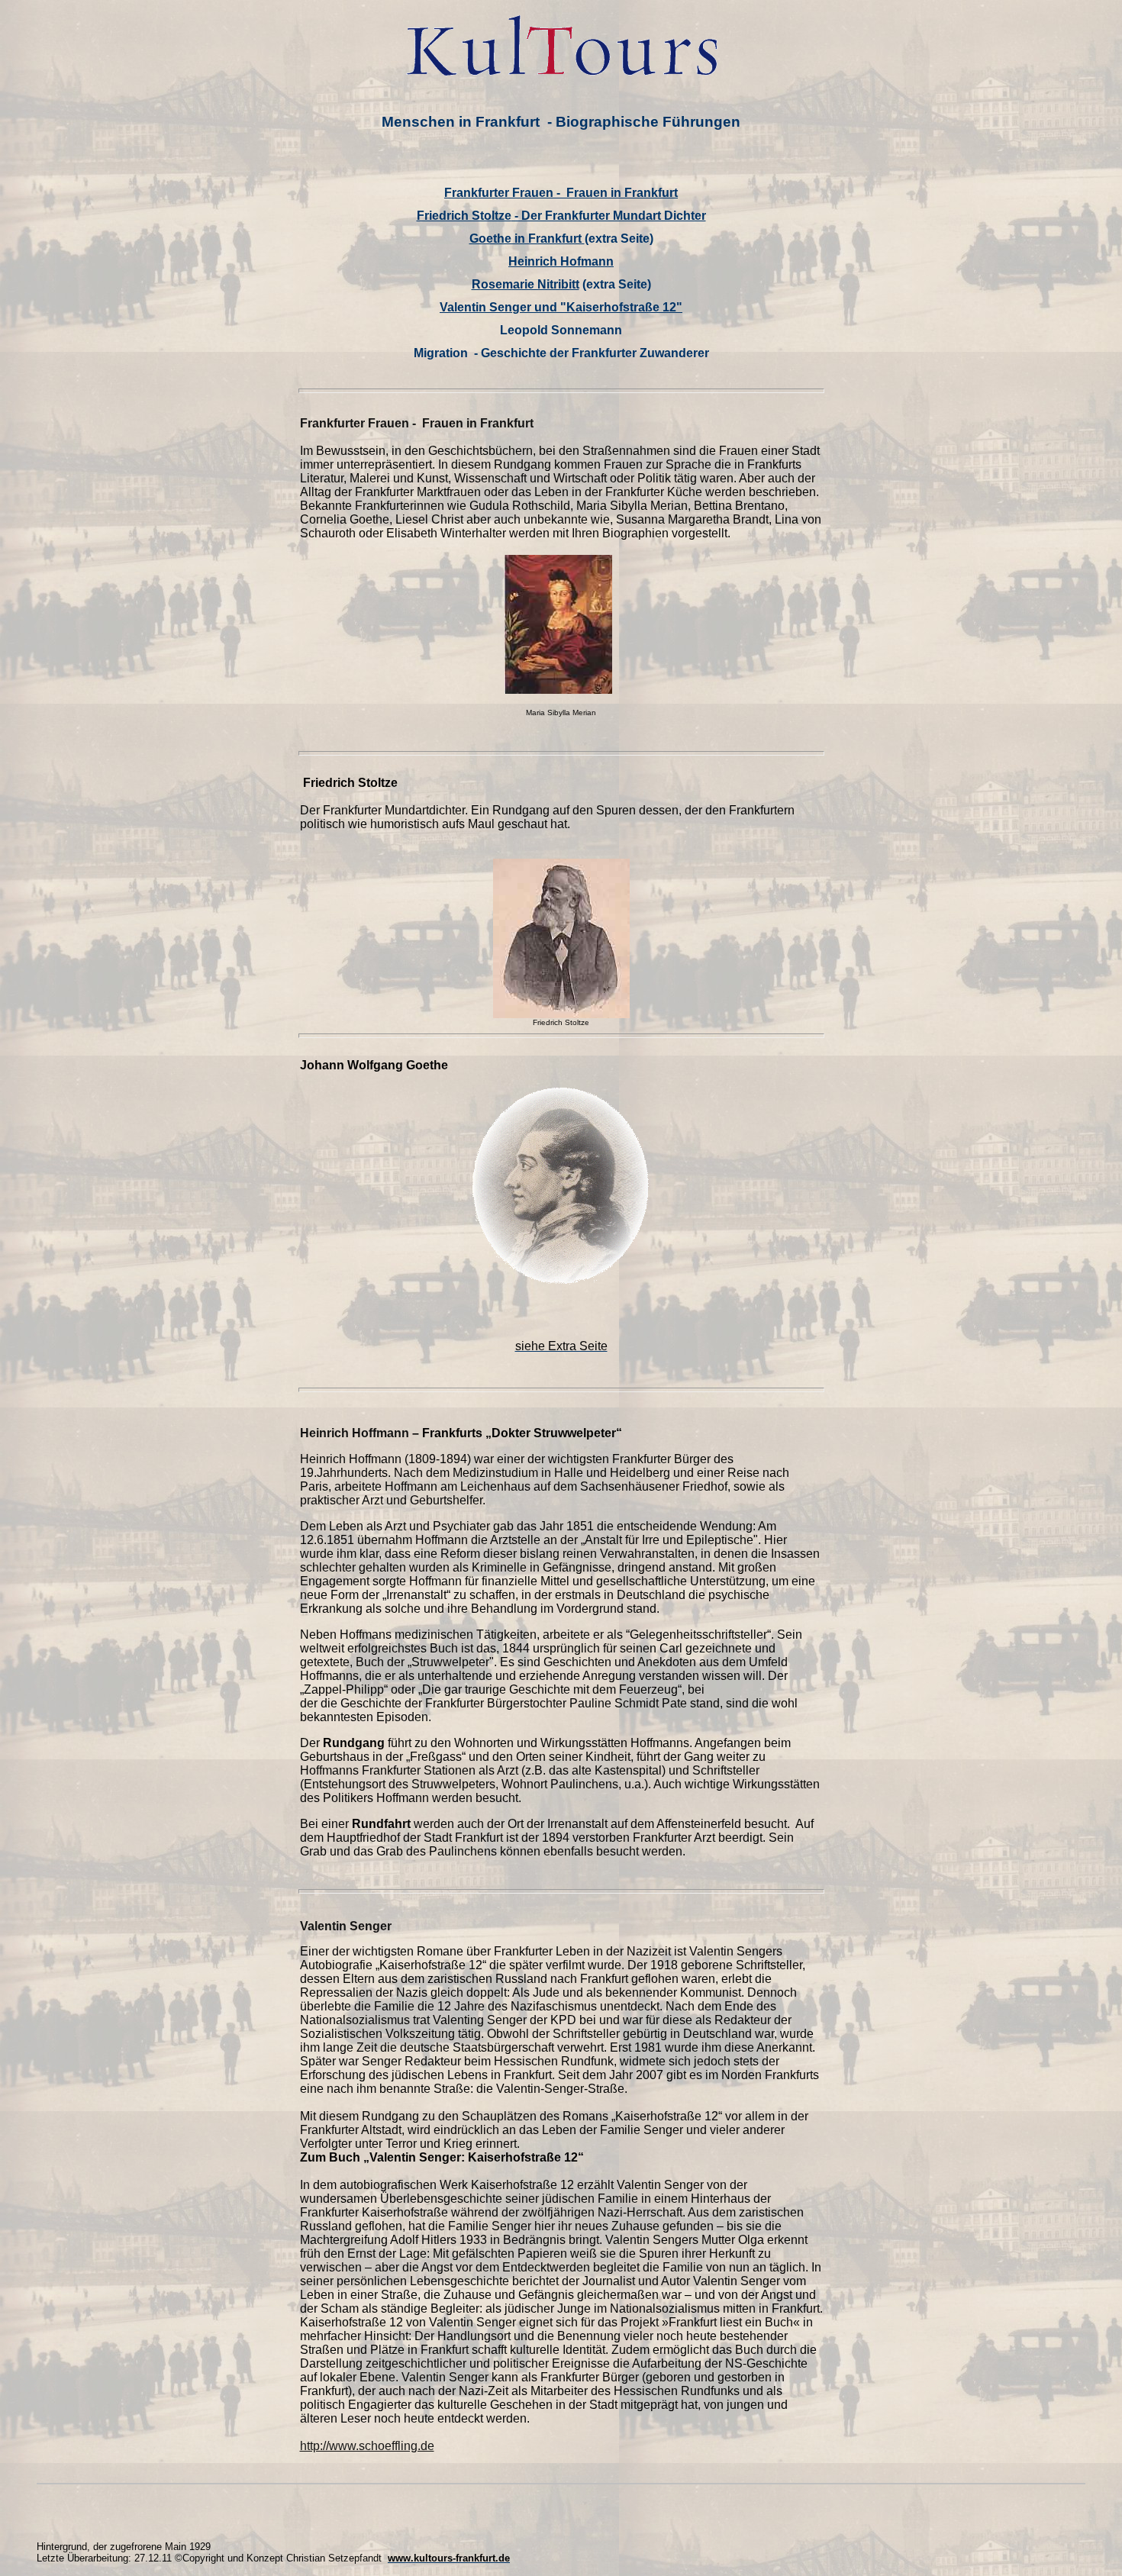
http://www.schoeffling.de (367, 2446)
